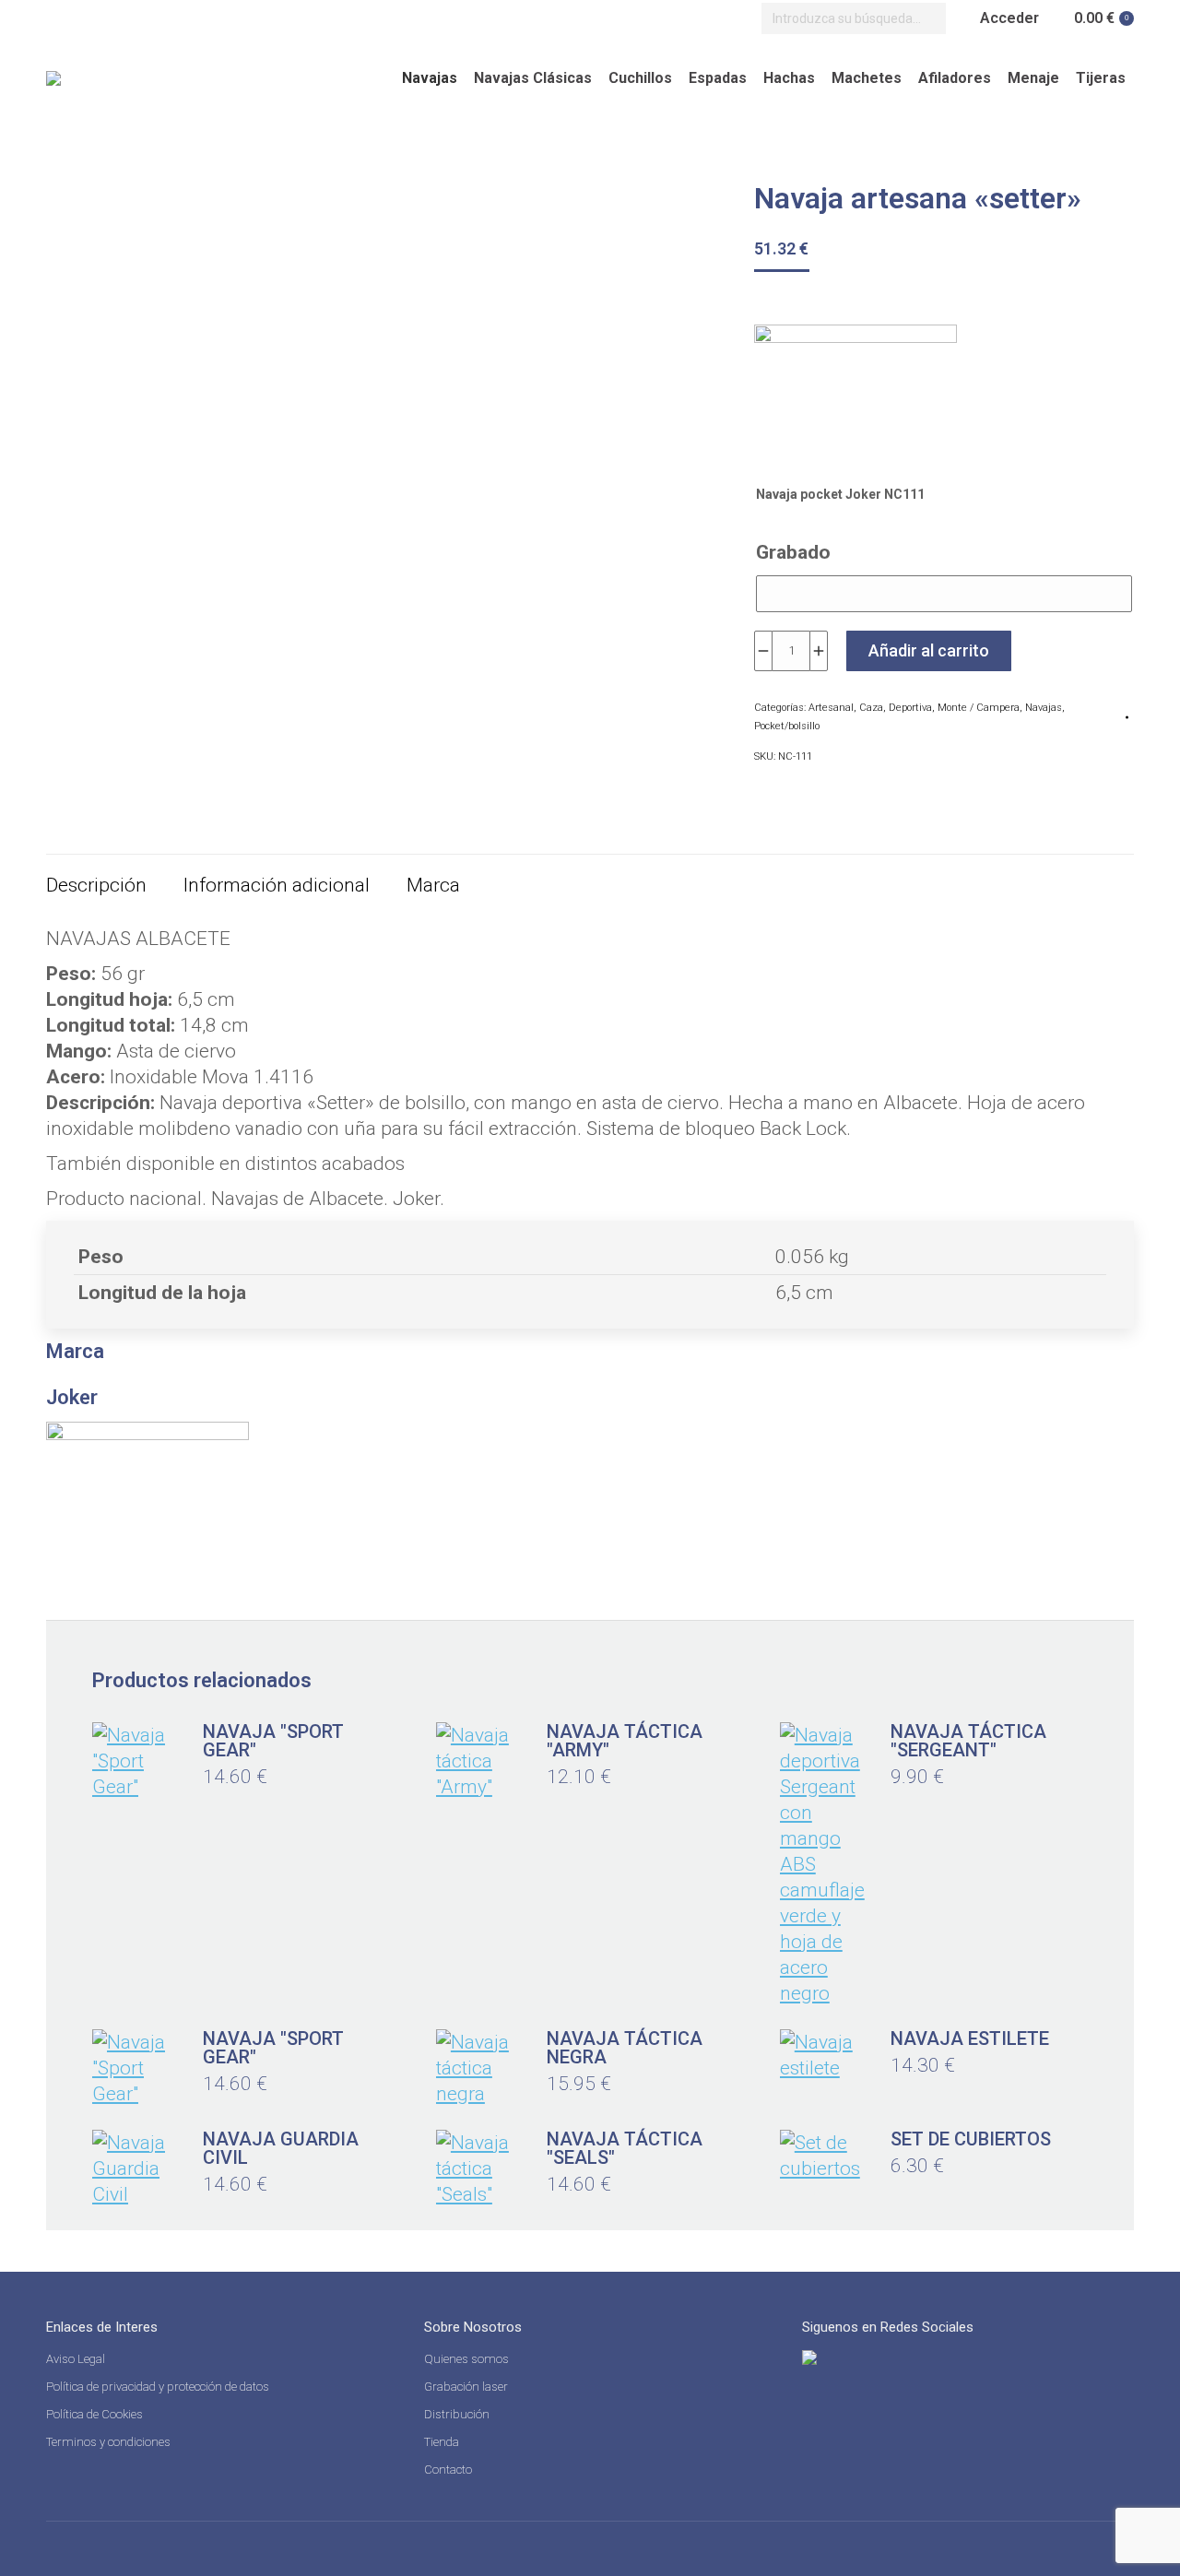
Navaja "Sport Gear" (273, 1741)
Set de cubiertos (971, 2139)
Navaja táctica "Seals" (625, 2148)
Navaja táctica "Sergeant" (968, 1741)
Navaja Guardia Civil (281, 2148)
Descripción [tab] (96, 885)
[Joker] (855, 396)
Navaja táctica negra (625, 2048)
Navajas (1044, 708)
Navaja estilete (970, 2038)
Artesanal (831, 708)
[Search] (927, 18)
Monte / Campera (979, 708)
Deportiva (910, 708)
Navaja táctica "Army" (625, 1741)
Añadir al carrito (929, 650)
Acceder (1009, 18)
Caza (871, 708)
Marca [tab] (433, 885)
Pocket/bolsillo (787, 726)
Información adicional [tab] (277, 885)
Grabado (793, 552)
